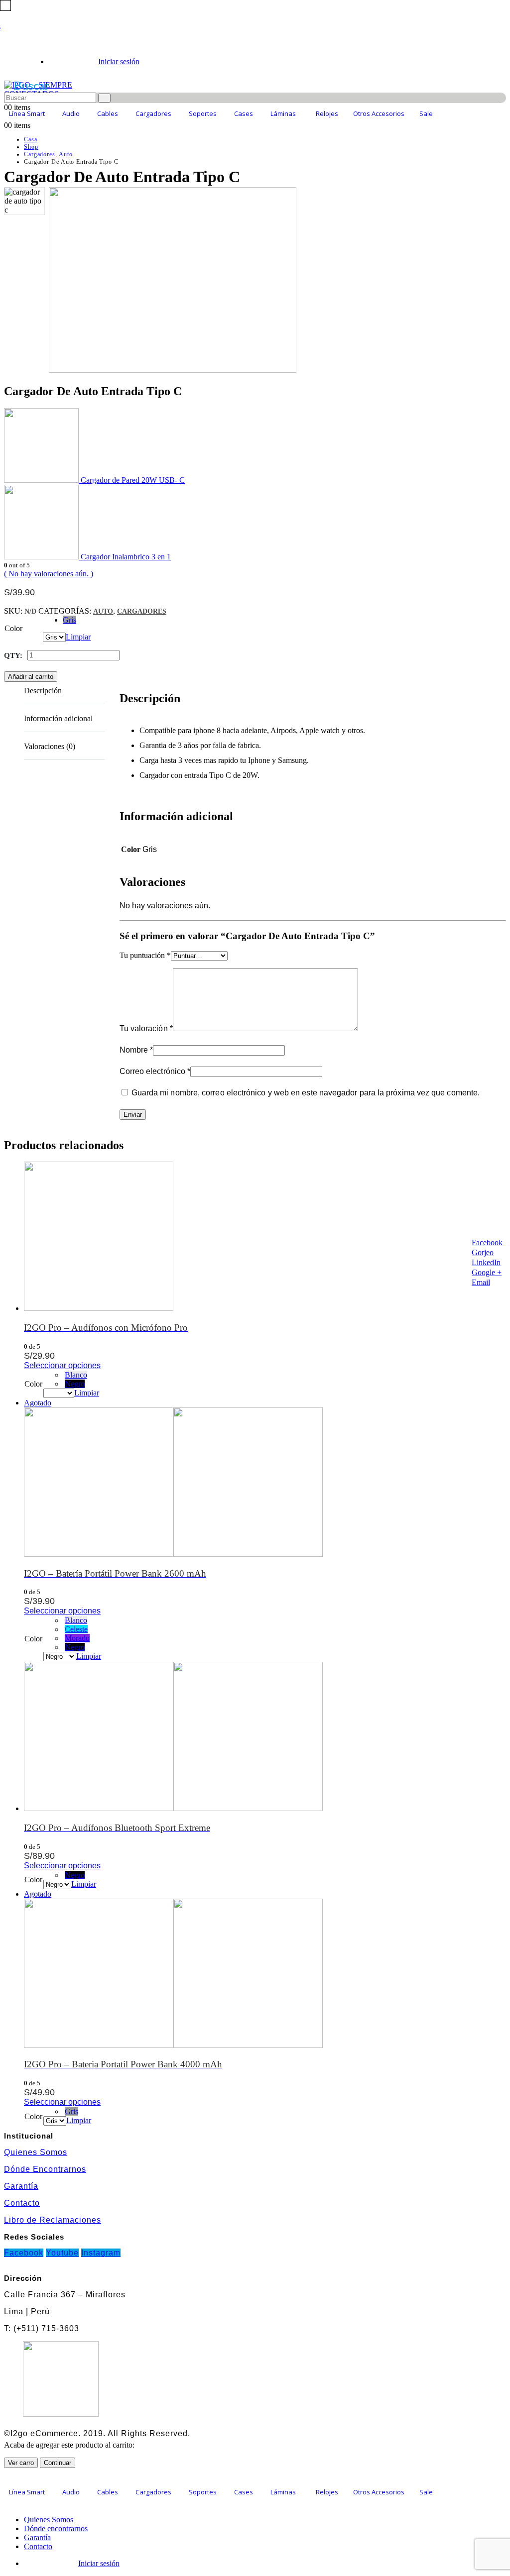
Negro (75, 1384)
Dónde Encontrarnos (45, 2169)
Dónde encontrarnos (56, 2528)
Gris (69, 620)
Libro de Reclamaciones (53, 2220)
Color (13, 628)
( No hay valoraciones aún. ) (49, 574)
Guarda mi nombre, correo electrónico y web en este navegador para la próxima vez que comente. (306, 1093)
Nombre (136, 1050)
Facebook (487, 1242)
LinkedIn (486, 1262)
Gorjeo (483, 1252)
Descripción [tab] (43, 691)
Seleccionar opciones (62, 1365)
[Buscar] (104, 98)
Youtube (62, 2253)
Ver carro (21, 2463)
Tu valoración (146, 1028)
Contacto (22, 2203)
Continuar (58, 2463)
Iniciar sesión (119, 61)
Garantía (21, 2186)
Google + (487, 1272)
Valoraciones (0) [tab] (50, 746)
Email (481, 1282)
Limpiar (78, 637)
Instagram (101, 2253)
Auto (103, 611)
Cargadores (142, 611)
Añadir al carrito (31, 677)
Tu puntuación (145, 955)
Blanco (76, 1375)
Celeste (76, 1629)
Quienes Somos (36, 2152)
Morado (77, 1638)
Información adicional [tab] (58, 718)
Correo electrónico (155, 1071)
